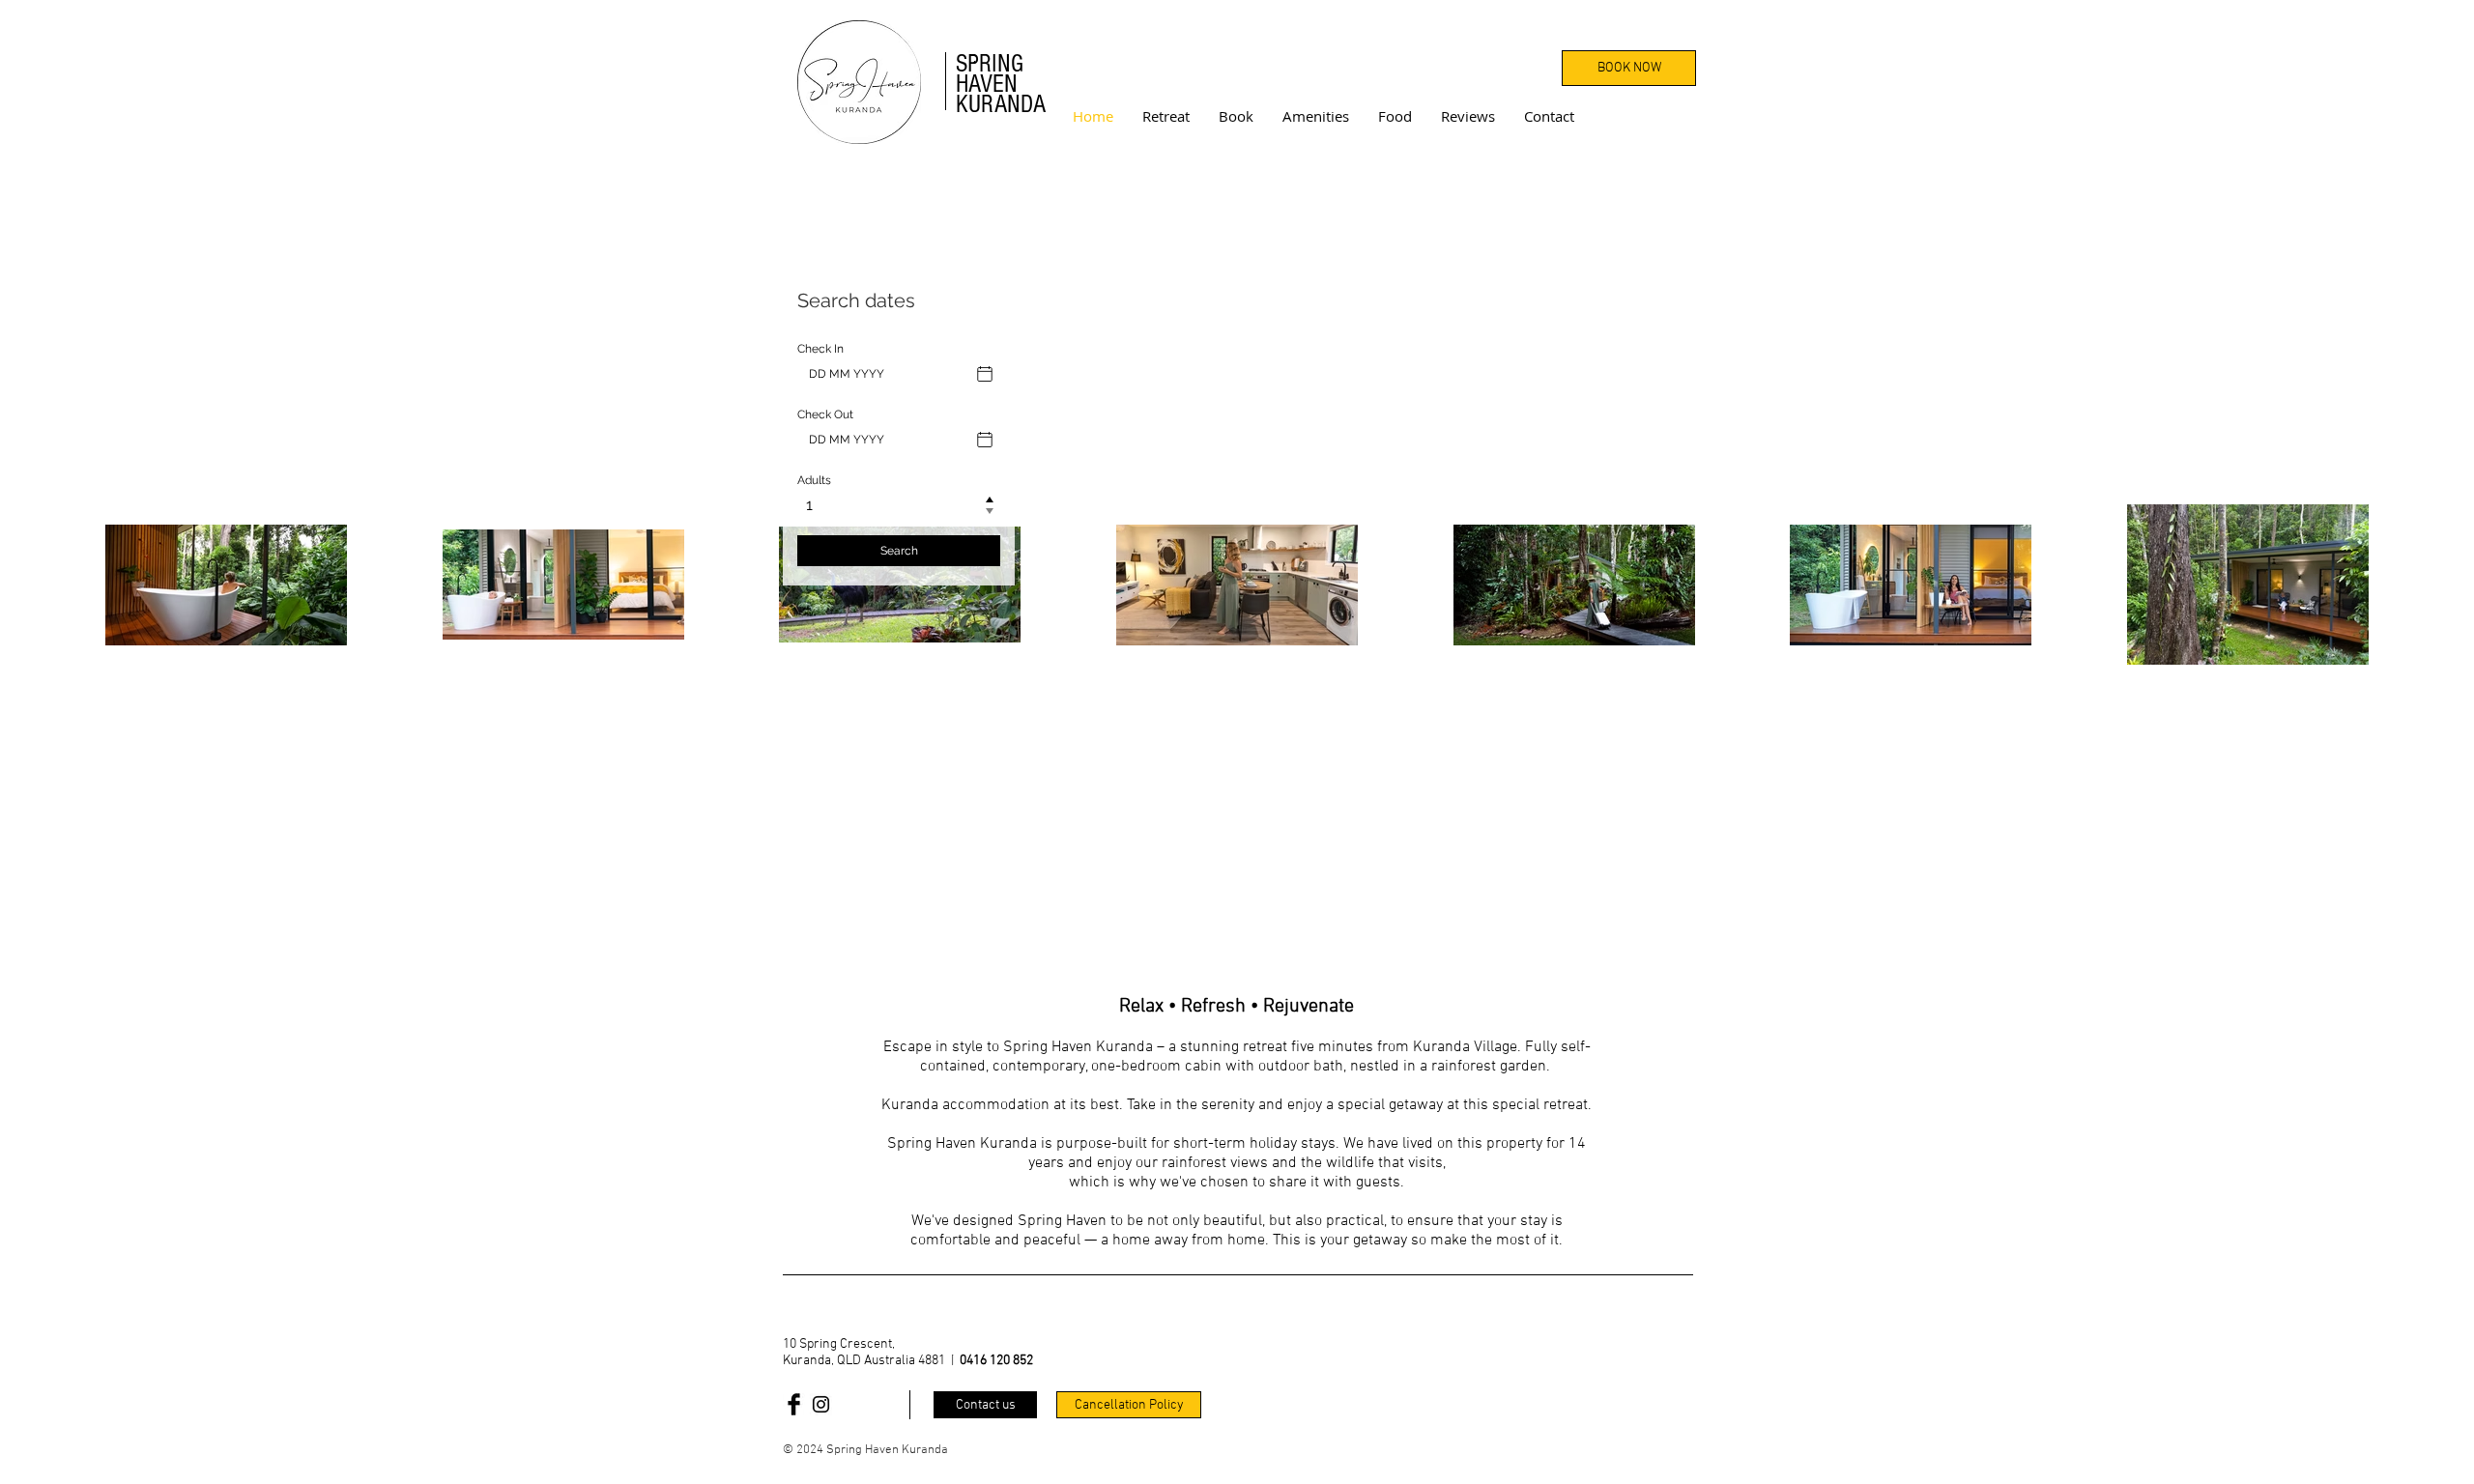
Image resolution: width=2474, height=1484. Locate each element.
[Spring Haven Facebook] (794, 1404)
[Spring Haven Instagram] (821, 1404)
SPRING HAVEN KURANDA (1001, 84)
